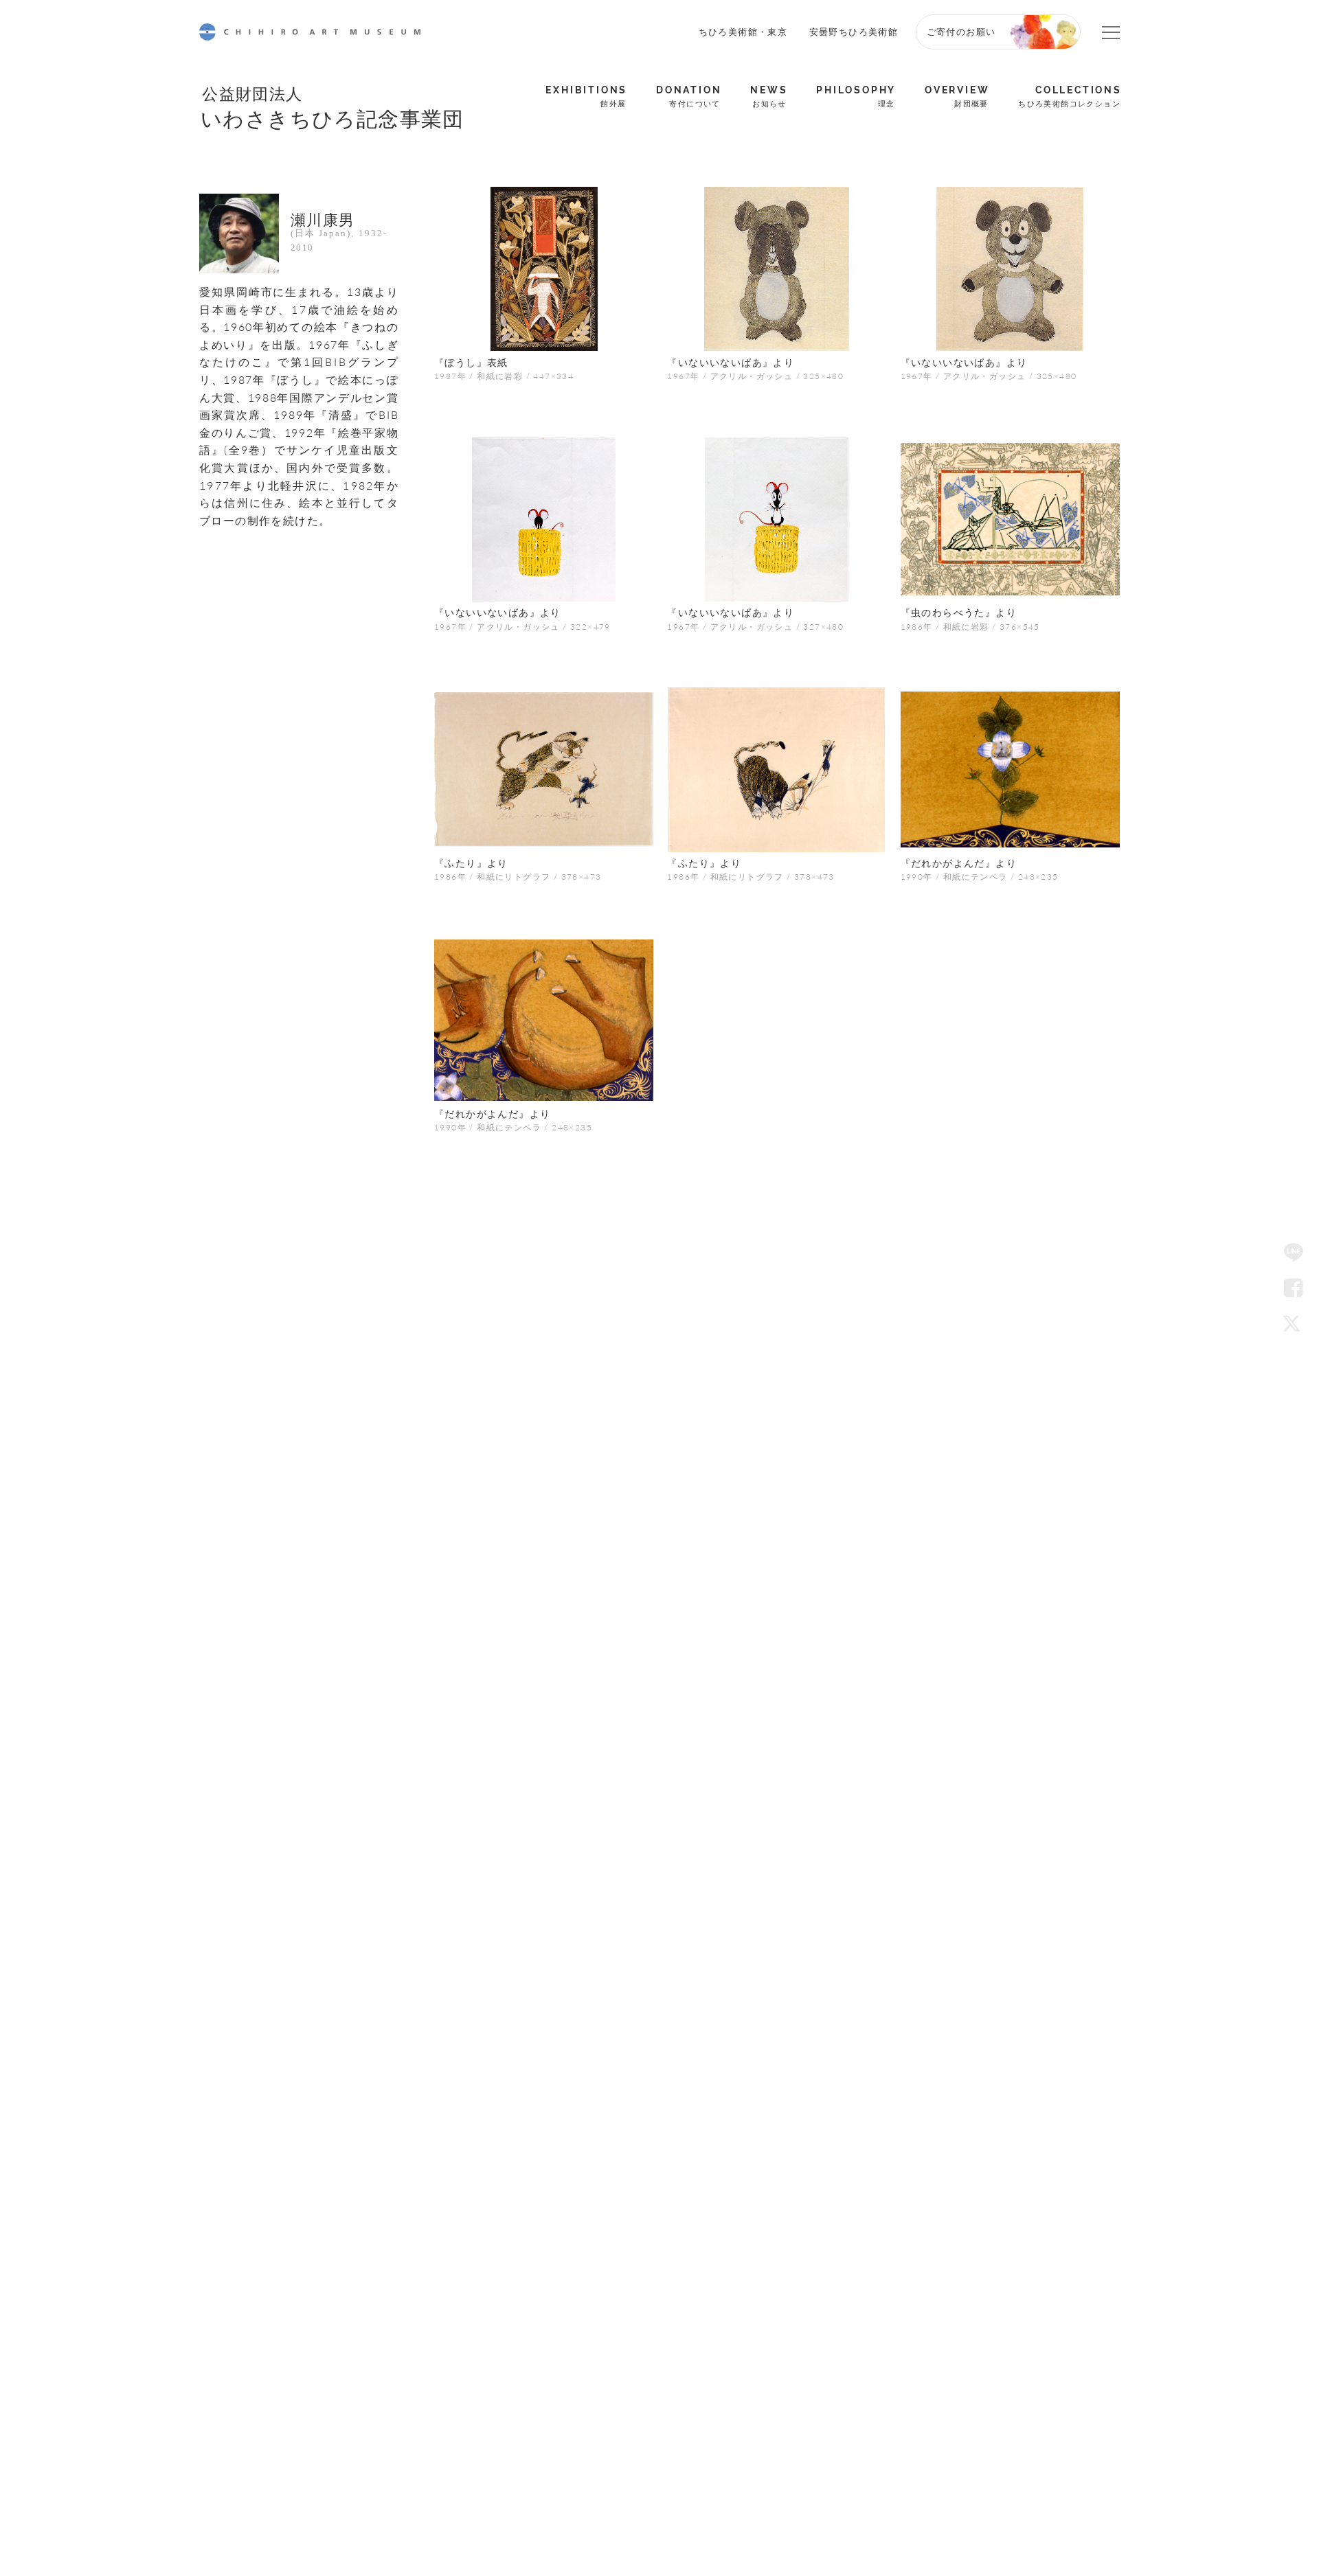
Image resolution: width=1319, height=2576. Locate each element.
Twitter (1294, 1323)
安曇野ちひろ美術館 (854, 31)
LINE (1294, 1253)
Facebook (1294, 1288)
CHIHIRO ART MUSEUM (310, 32)
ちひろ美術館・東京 (743, 31)
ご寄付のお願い (961, 31)
